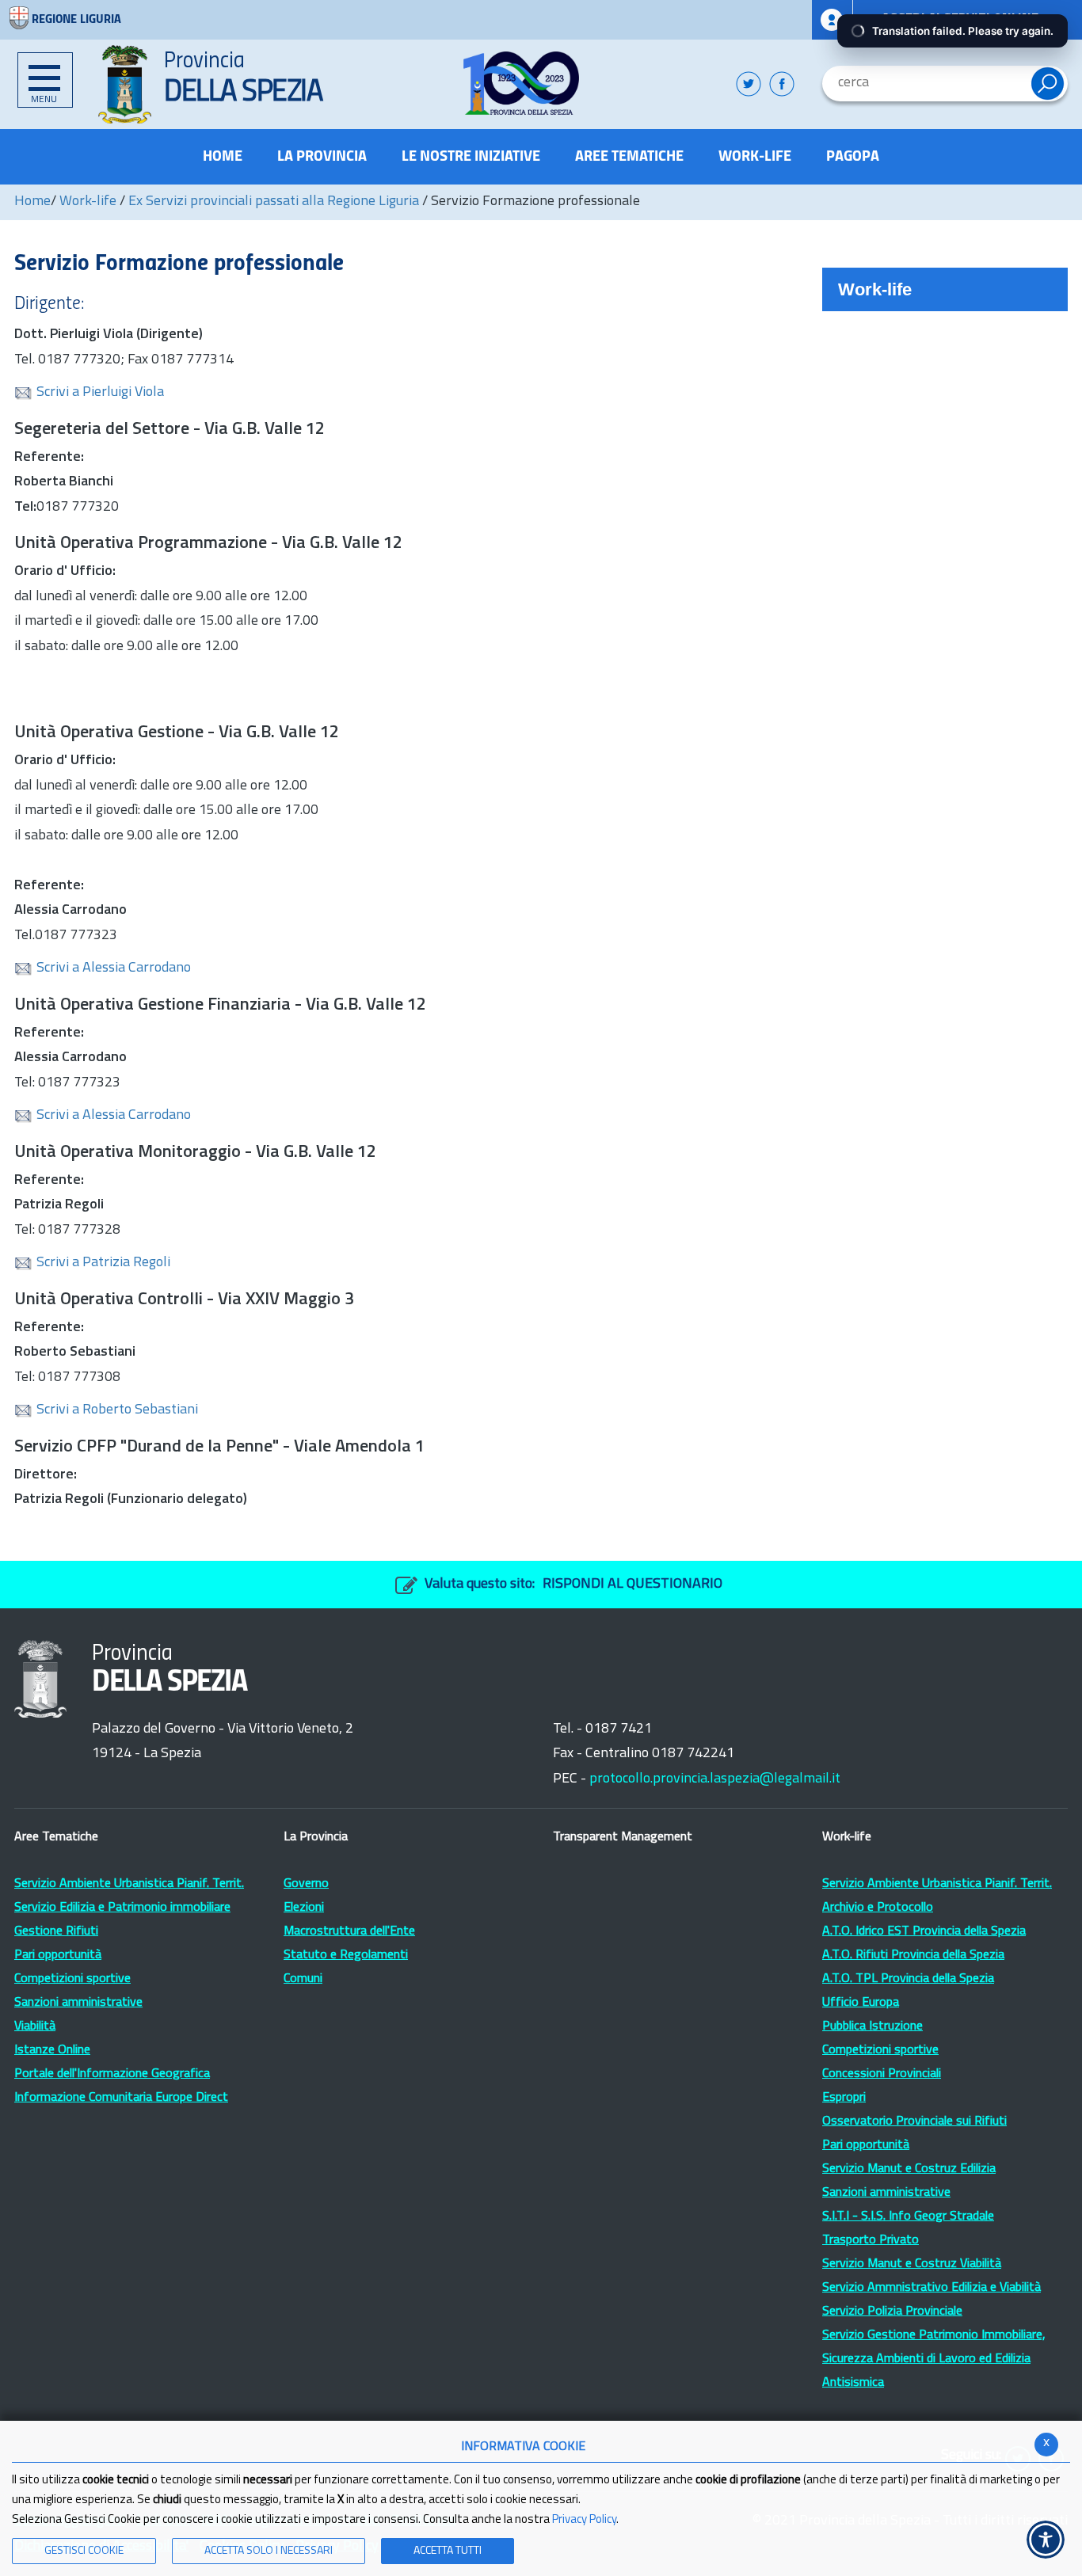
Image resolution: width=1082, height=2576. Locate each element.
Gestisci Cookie (84, 2551)
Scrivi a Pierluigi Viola (100, 393)
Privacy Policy (584, 2520)
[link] (522, 83)
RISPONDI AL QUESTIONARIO (632, 1585)
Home (32, 202)
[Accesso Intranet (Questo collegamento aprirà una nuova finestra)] (832, 20)
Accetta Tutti (448, 2551)
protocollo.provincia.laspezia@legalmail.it (715, 1779)
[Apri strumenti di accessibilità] (1046, 2540)
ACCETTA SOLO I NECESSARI (269, 2551)
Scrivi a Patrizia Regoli (103, 1263)
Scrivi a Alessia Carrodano (114, 968)
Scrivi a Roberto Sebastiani (117, 1410)
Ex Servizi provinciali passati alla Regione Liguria (274, 202)
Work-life (88, 202)
